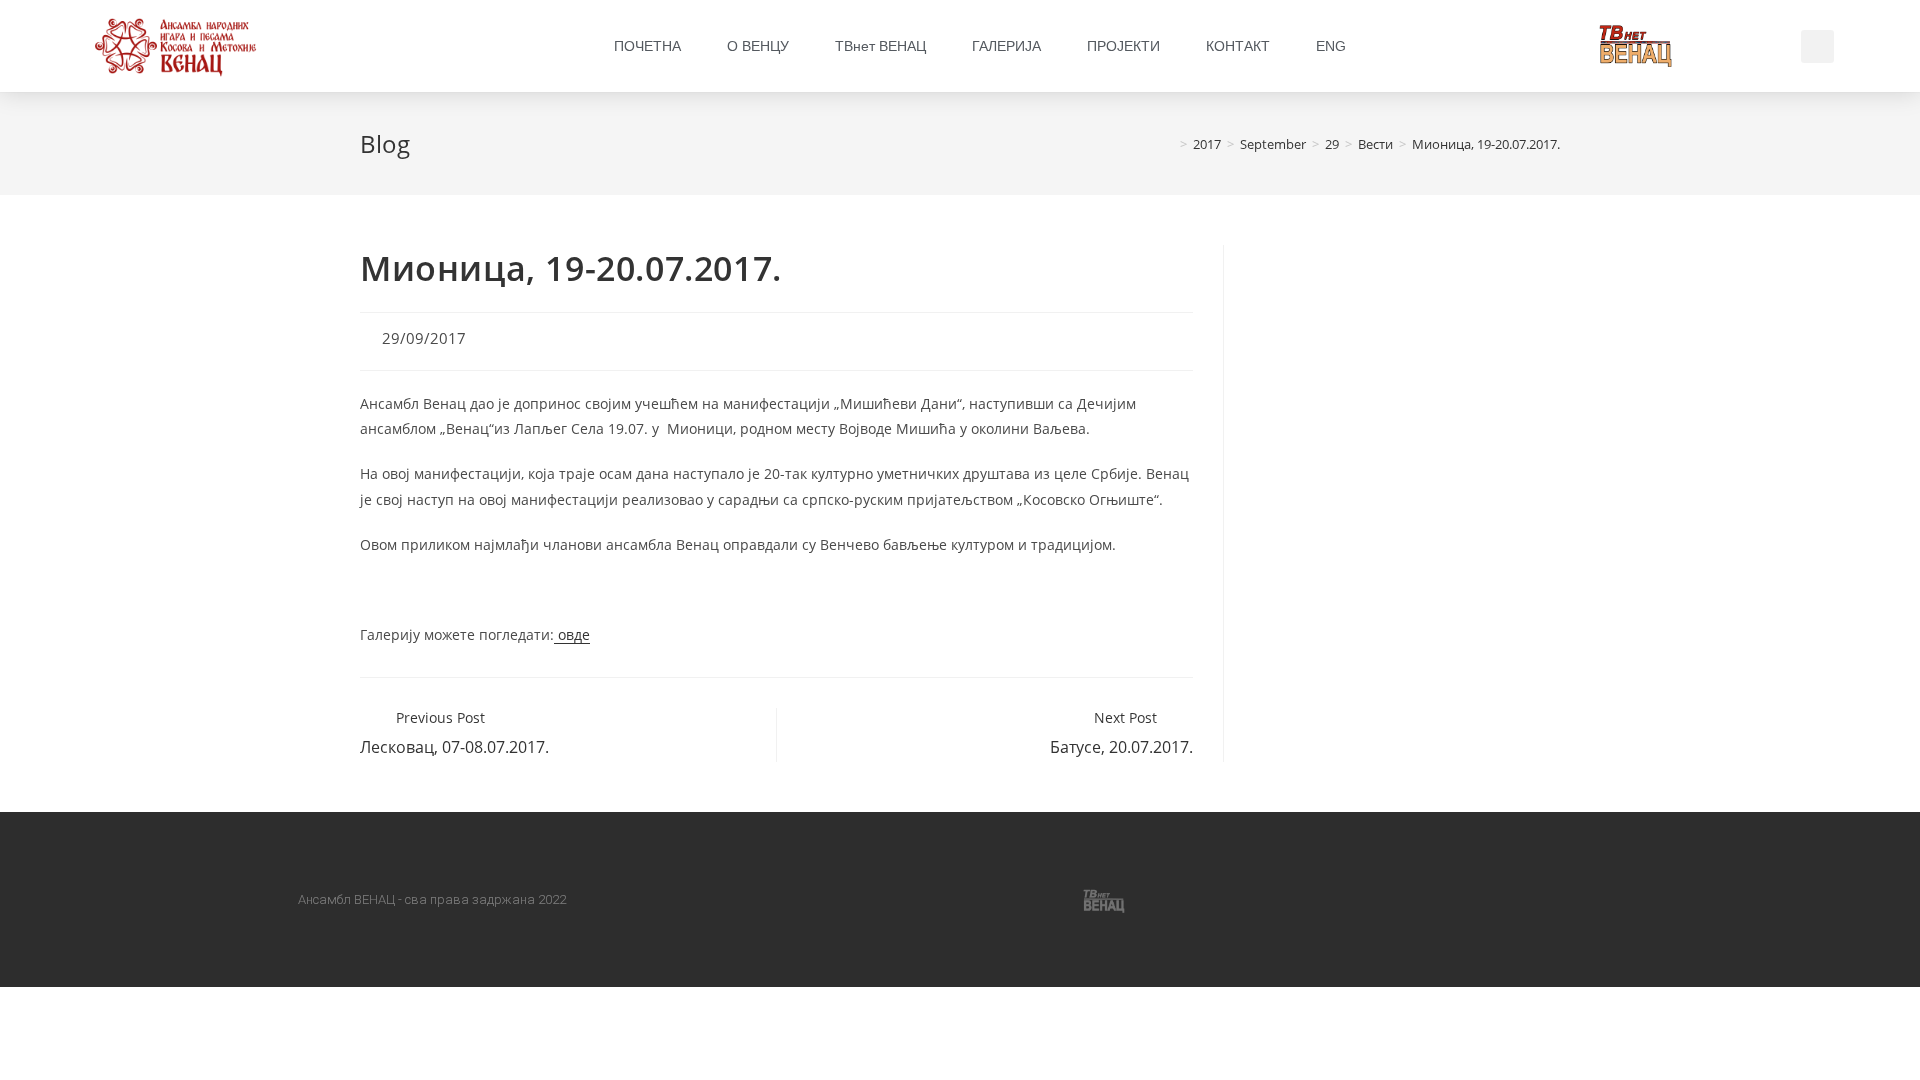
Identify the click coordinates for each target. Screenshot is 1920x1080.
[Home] (1169, 144)
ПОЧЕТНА (647, 46)
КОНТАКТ (1238, 46)
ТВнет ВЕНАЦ (880, 46)
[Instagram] (912, 899)
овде (572, 634)
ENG (1331, 46)
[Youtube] (1008, 899)
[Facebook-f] (816, 899)
